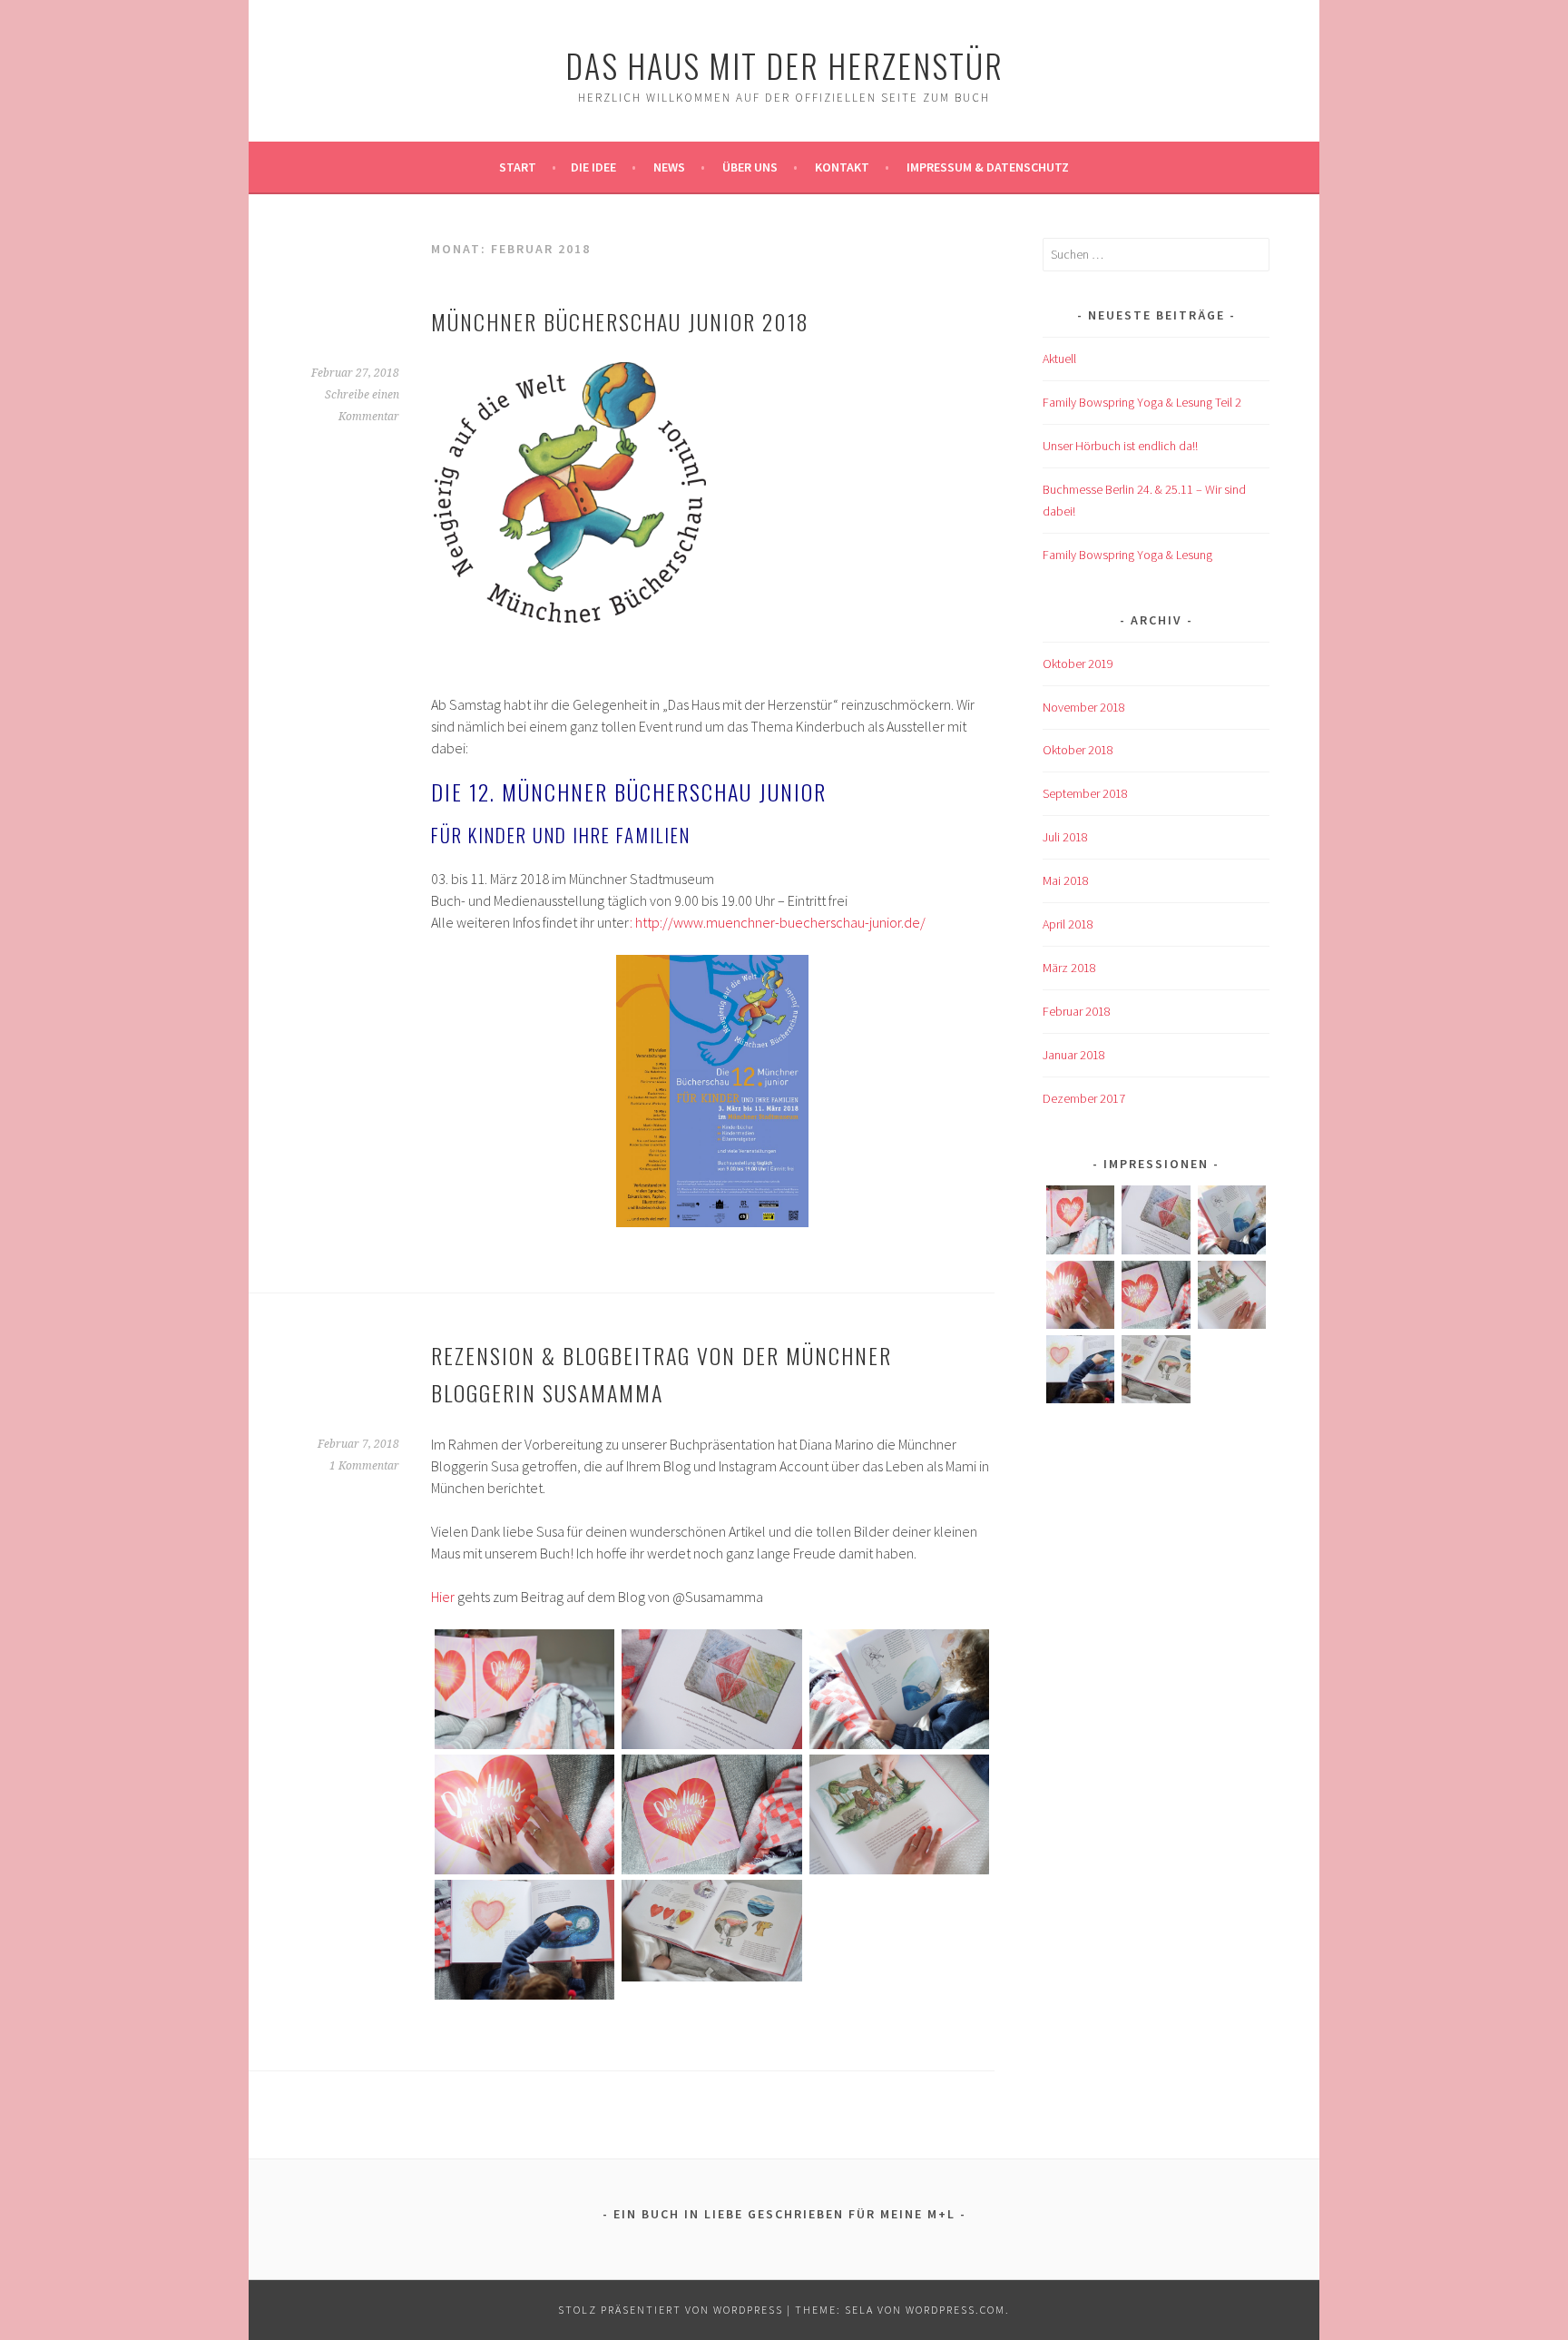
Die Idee (593, 167)
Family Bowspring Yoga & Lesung (1127, 555)
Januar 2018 (1074, 1055)
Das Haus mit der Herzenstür (784, 65)
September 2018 (1085, 793)
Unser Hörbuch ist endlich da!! (1120, 446)
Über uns (750, 167)
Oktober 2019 (1078, 664)
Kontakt (842, 167)
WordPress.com (955, 2310)
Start (518, 167)
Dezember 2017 (1084, 1098)
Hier (443, 1597)
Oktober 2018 (1078, 750)
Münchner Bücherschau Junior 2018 (620, 321)
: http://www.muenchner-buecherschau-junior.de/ (778, 922)
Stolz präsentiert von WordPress (671, 2310)
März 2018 (1069, 968)
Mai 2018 (1066, 880)
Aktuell (1059, 359)
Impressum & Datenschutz (988, 167)
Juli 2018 (1065, 837)
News (669, 167)
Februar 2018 (1077, 1011)
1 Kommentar (364, 1466)
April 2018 (1068, 924)
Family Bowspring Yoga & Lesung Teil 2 (1142, 402)
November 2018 (1084, 707)
